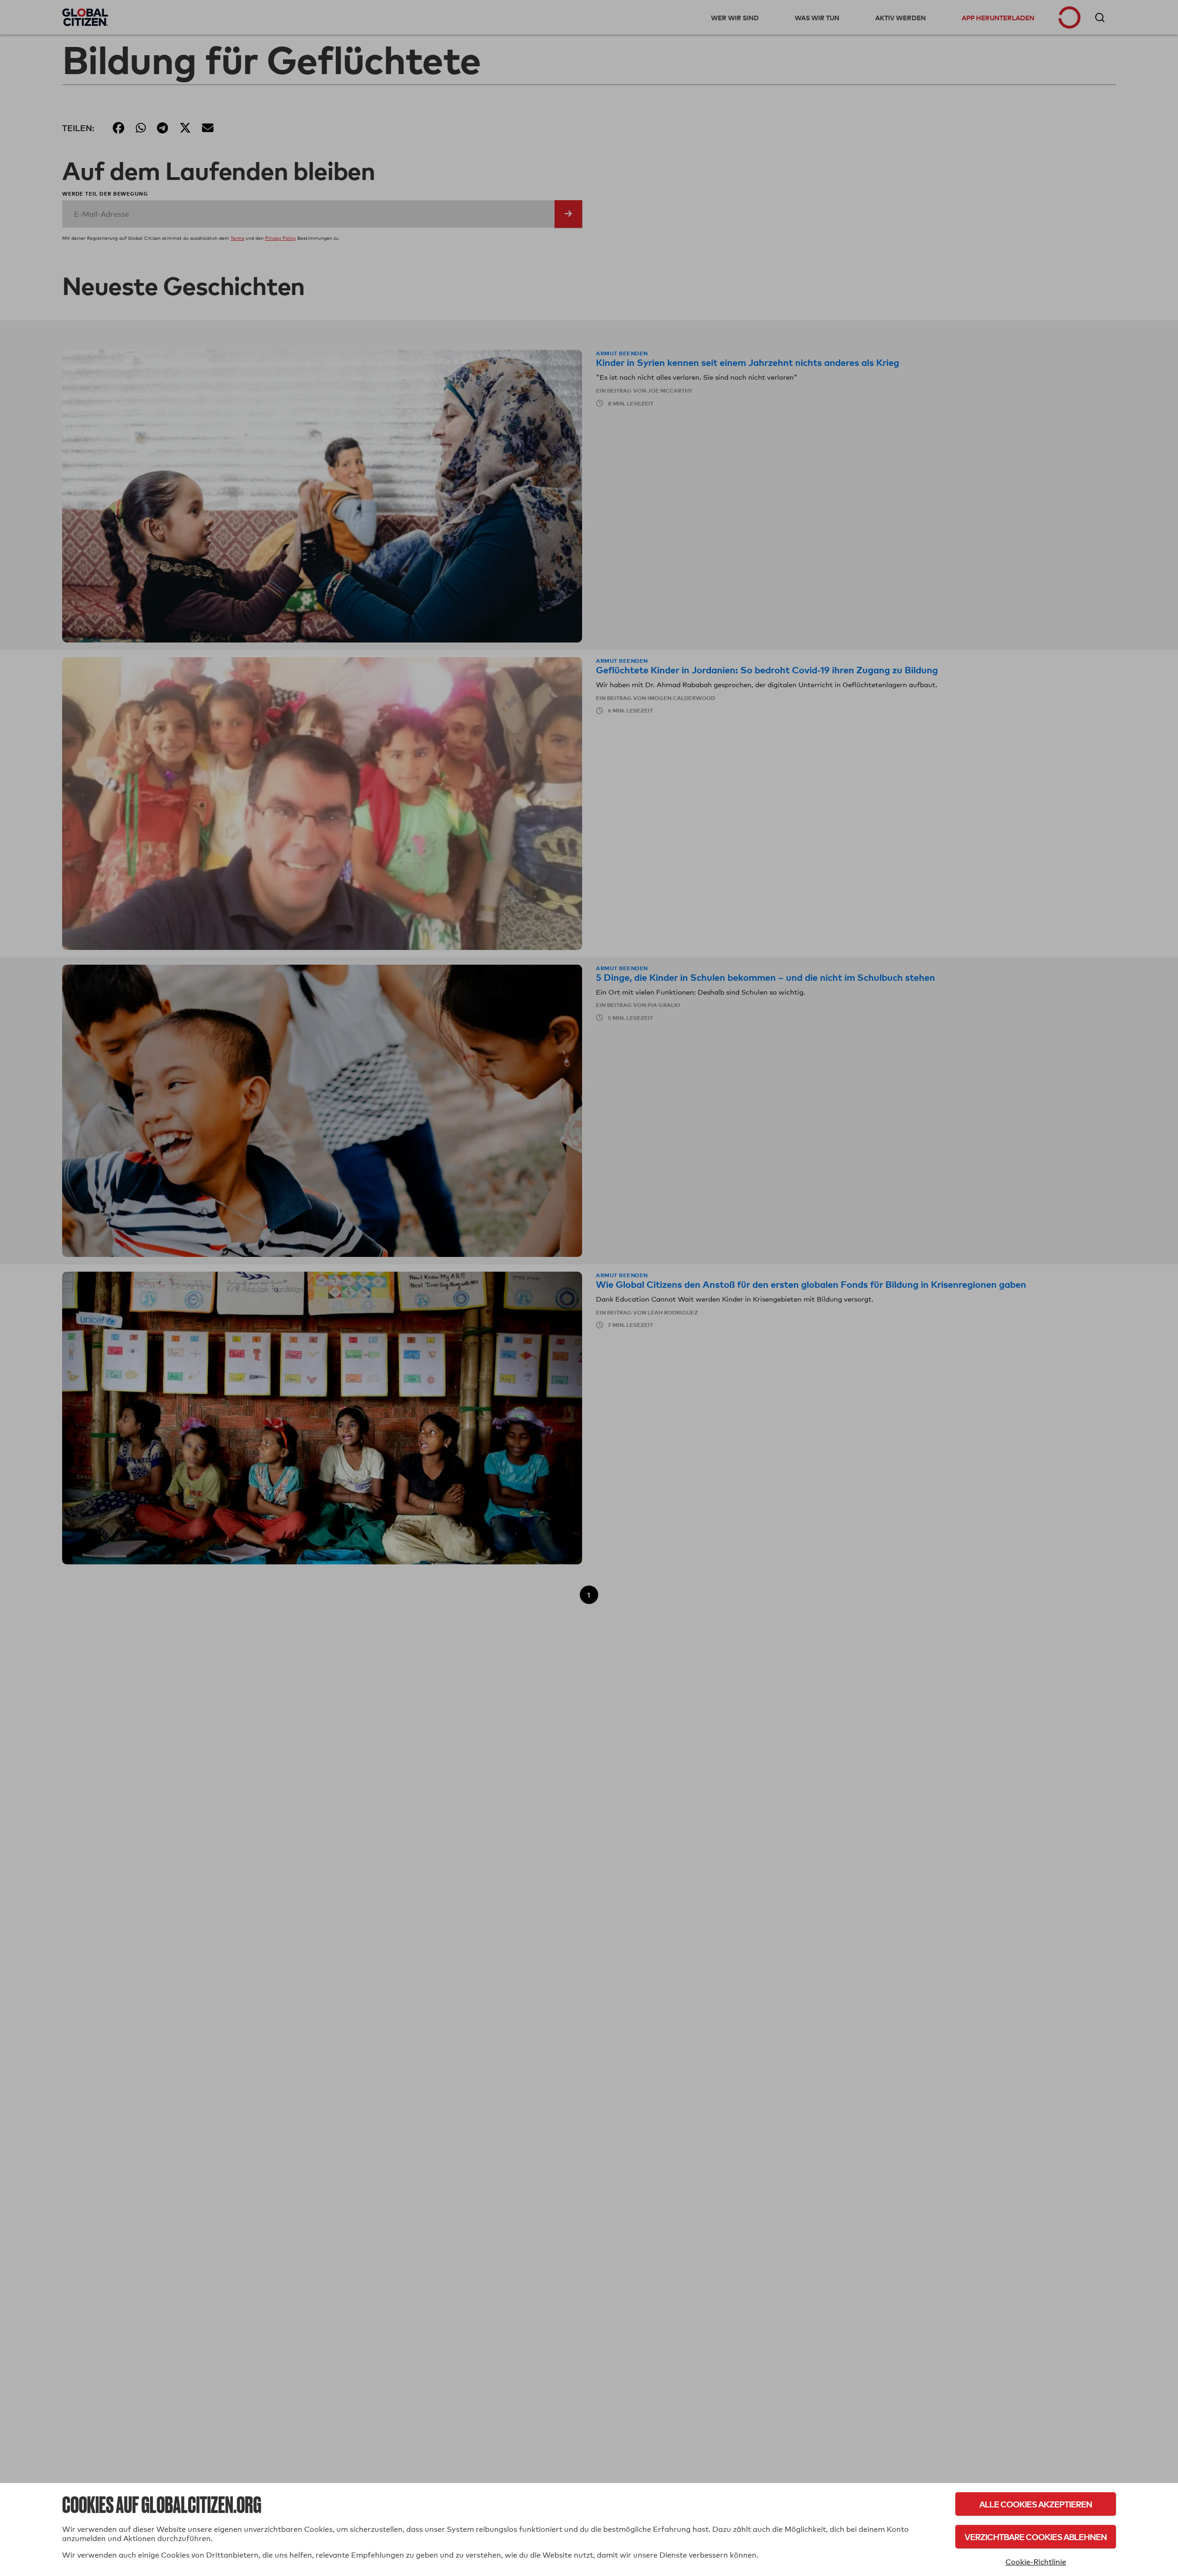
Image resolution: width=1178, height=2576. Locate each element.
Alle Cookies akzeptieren (1036, 2504)
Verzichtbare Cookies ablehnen (1036, 2537)
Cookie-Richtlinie (1036, 2562)
